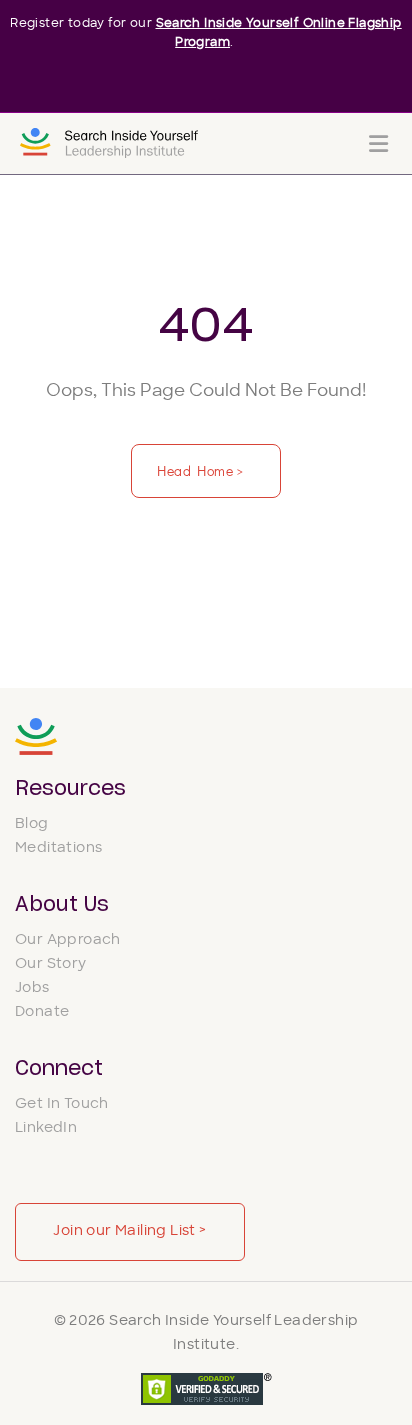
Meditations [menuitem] (58, 848)
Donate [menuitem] (42, 1012)
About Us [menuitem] (62, 905)
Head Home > (202, 470)
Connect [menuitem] (59, 1069)
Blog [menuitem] (32, 824)
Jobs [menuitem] (32, 988)
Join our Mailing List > (129, 1231)
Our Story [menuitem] (51, 964)
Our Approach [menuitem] (68, 940)
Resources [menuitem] (70, 789)
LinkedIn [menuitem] (46, 1128)
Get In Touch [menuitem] (62, 1104)
